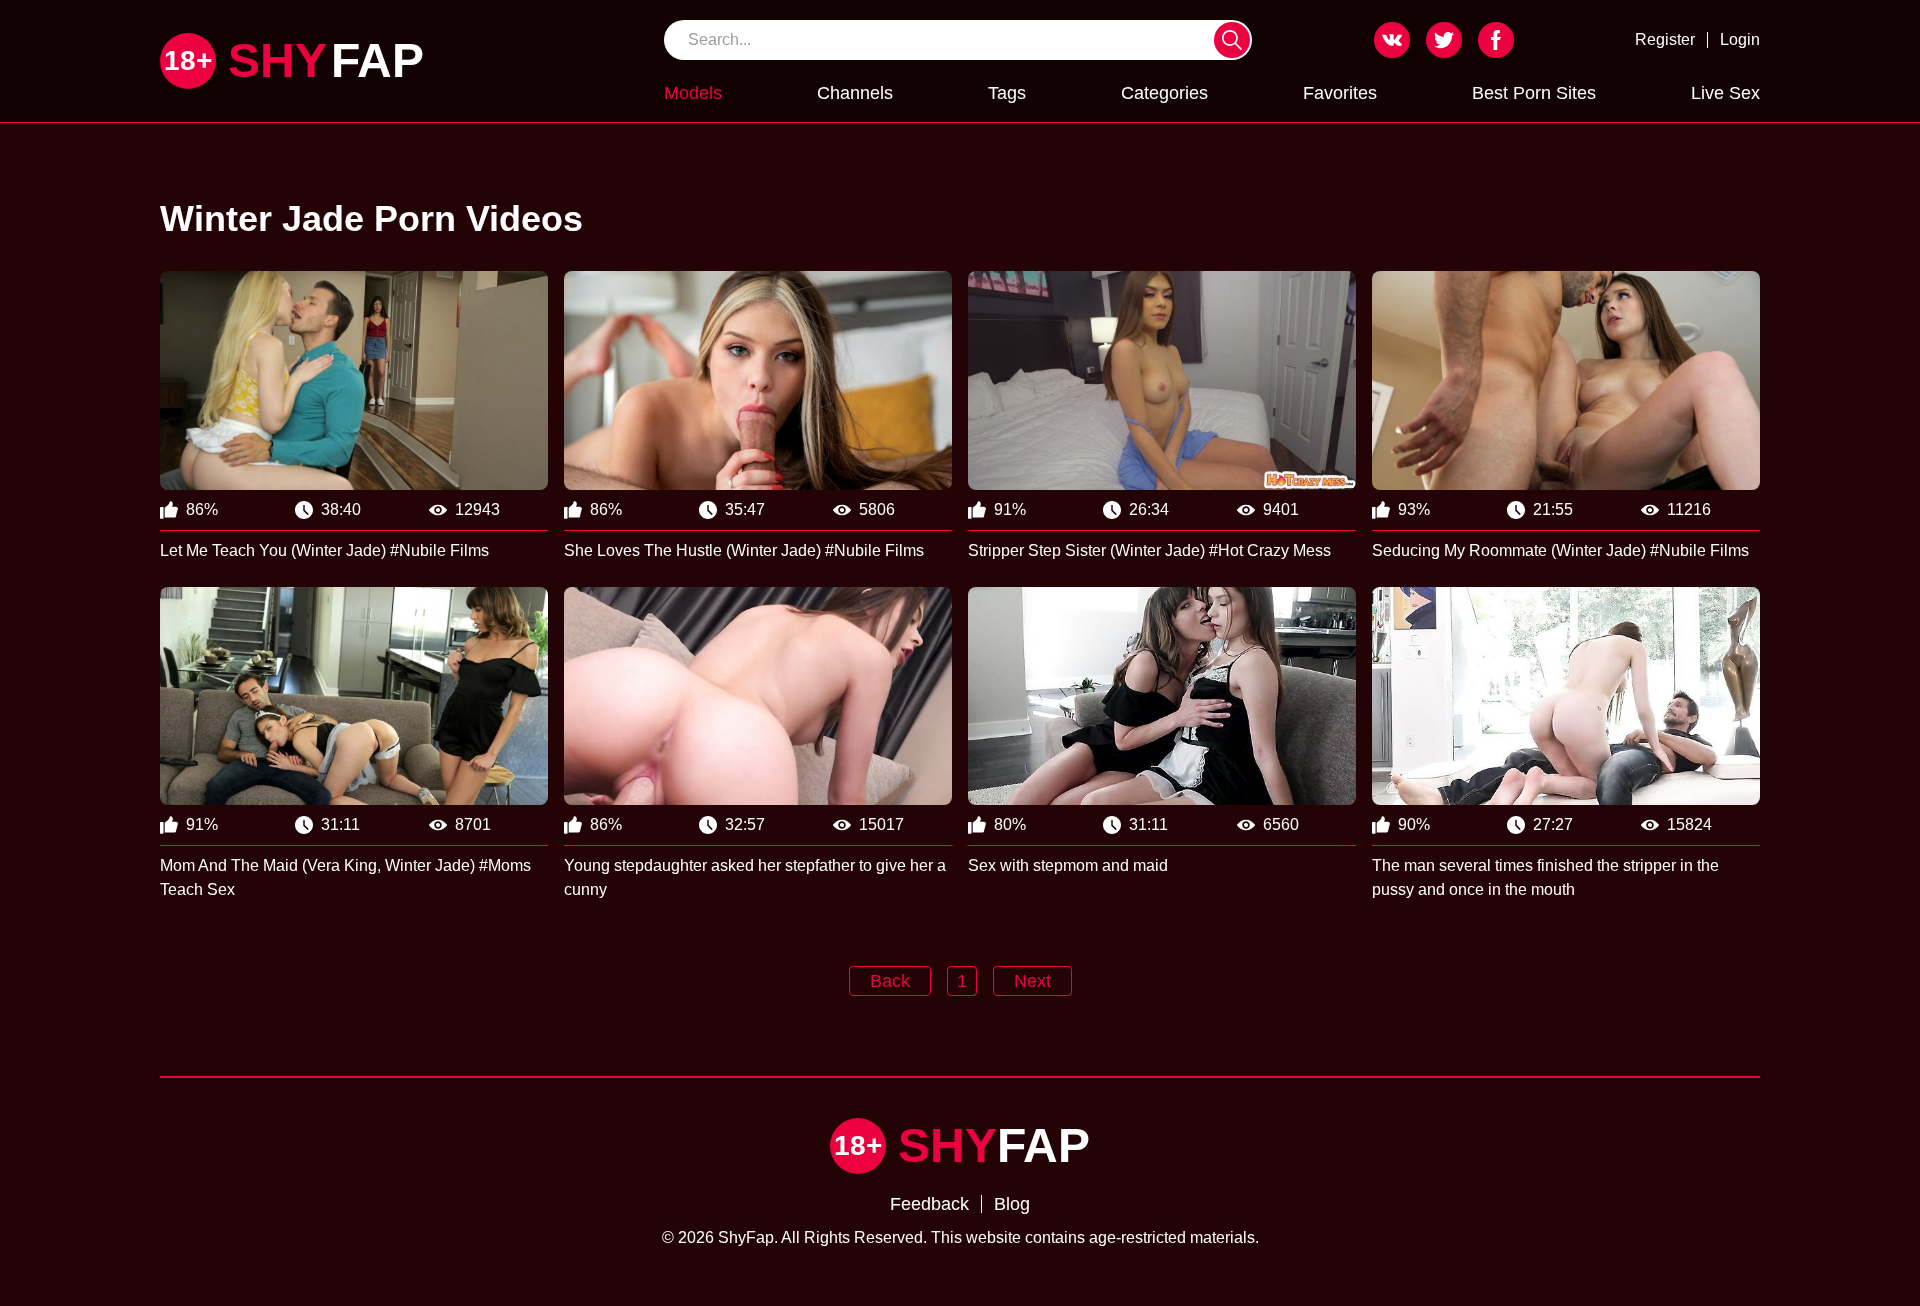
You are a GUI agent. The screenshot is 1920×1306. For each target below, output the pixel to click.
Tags (1007, 93)
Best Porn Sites (1534, 93)
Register (1665, 39)
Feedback (929, 1204)
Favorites (1340, 93)
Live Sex (1725, 93)
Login (1740, 39)
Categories (1164, 93)
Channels (855, 93)
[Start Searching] (1232, 40)
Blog (1012, 1204)
